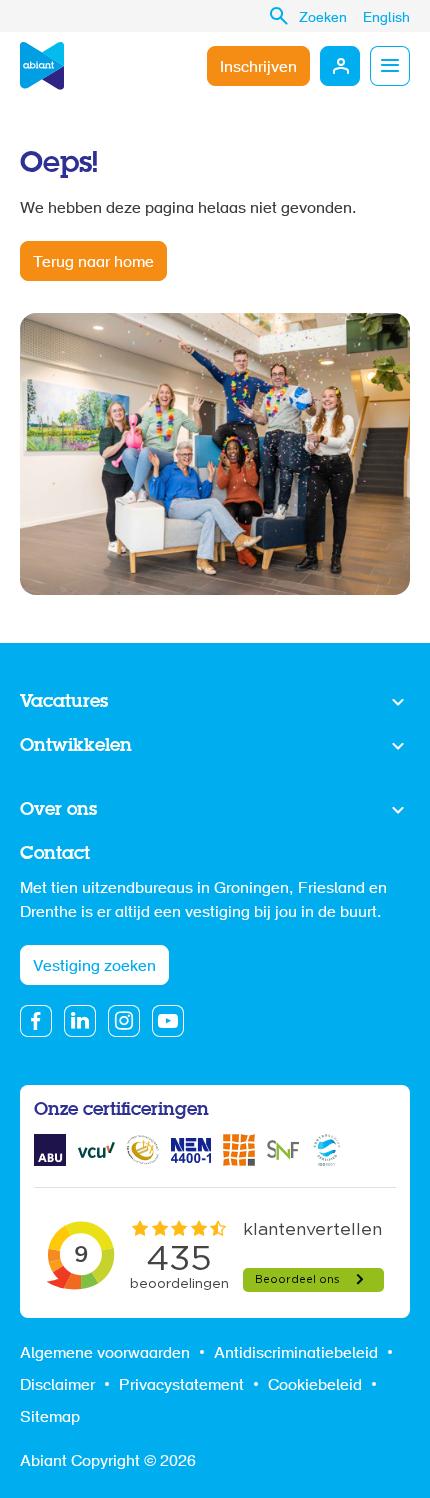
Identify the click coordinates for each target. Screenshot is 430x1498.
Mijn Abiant (340, 66)
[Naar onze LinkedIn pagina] (80, 1021)
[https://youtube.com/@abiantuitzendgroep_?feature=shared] (168, 1021)
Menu (390, 66)
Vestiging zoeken (94, 967)
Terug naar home (93, 263)
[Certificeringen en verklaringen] (50, 1150)
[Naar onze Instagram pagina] (124, 1021)
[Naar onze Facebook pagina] (36, 1021)
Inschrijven (258, 68)
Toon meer (215, 703)
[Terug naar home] (42, 66)
